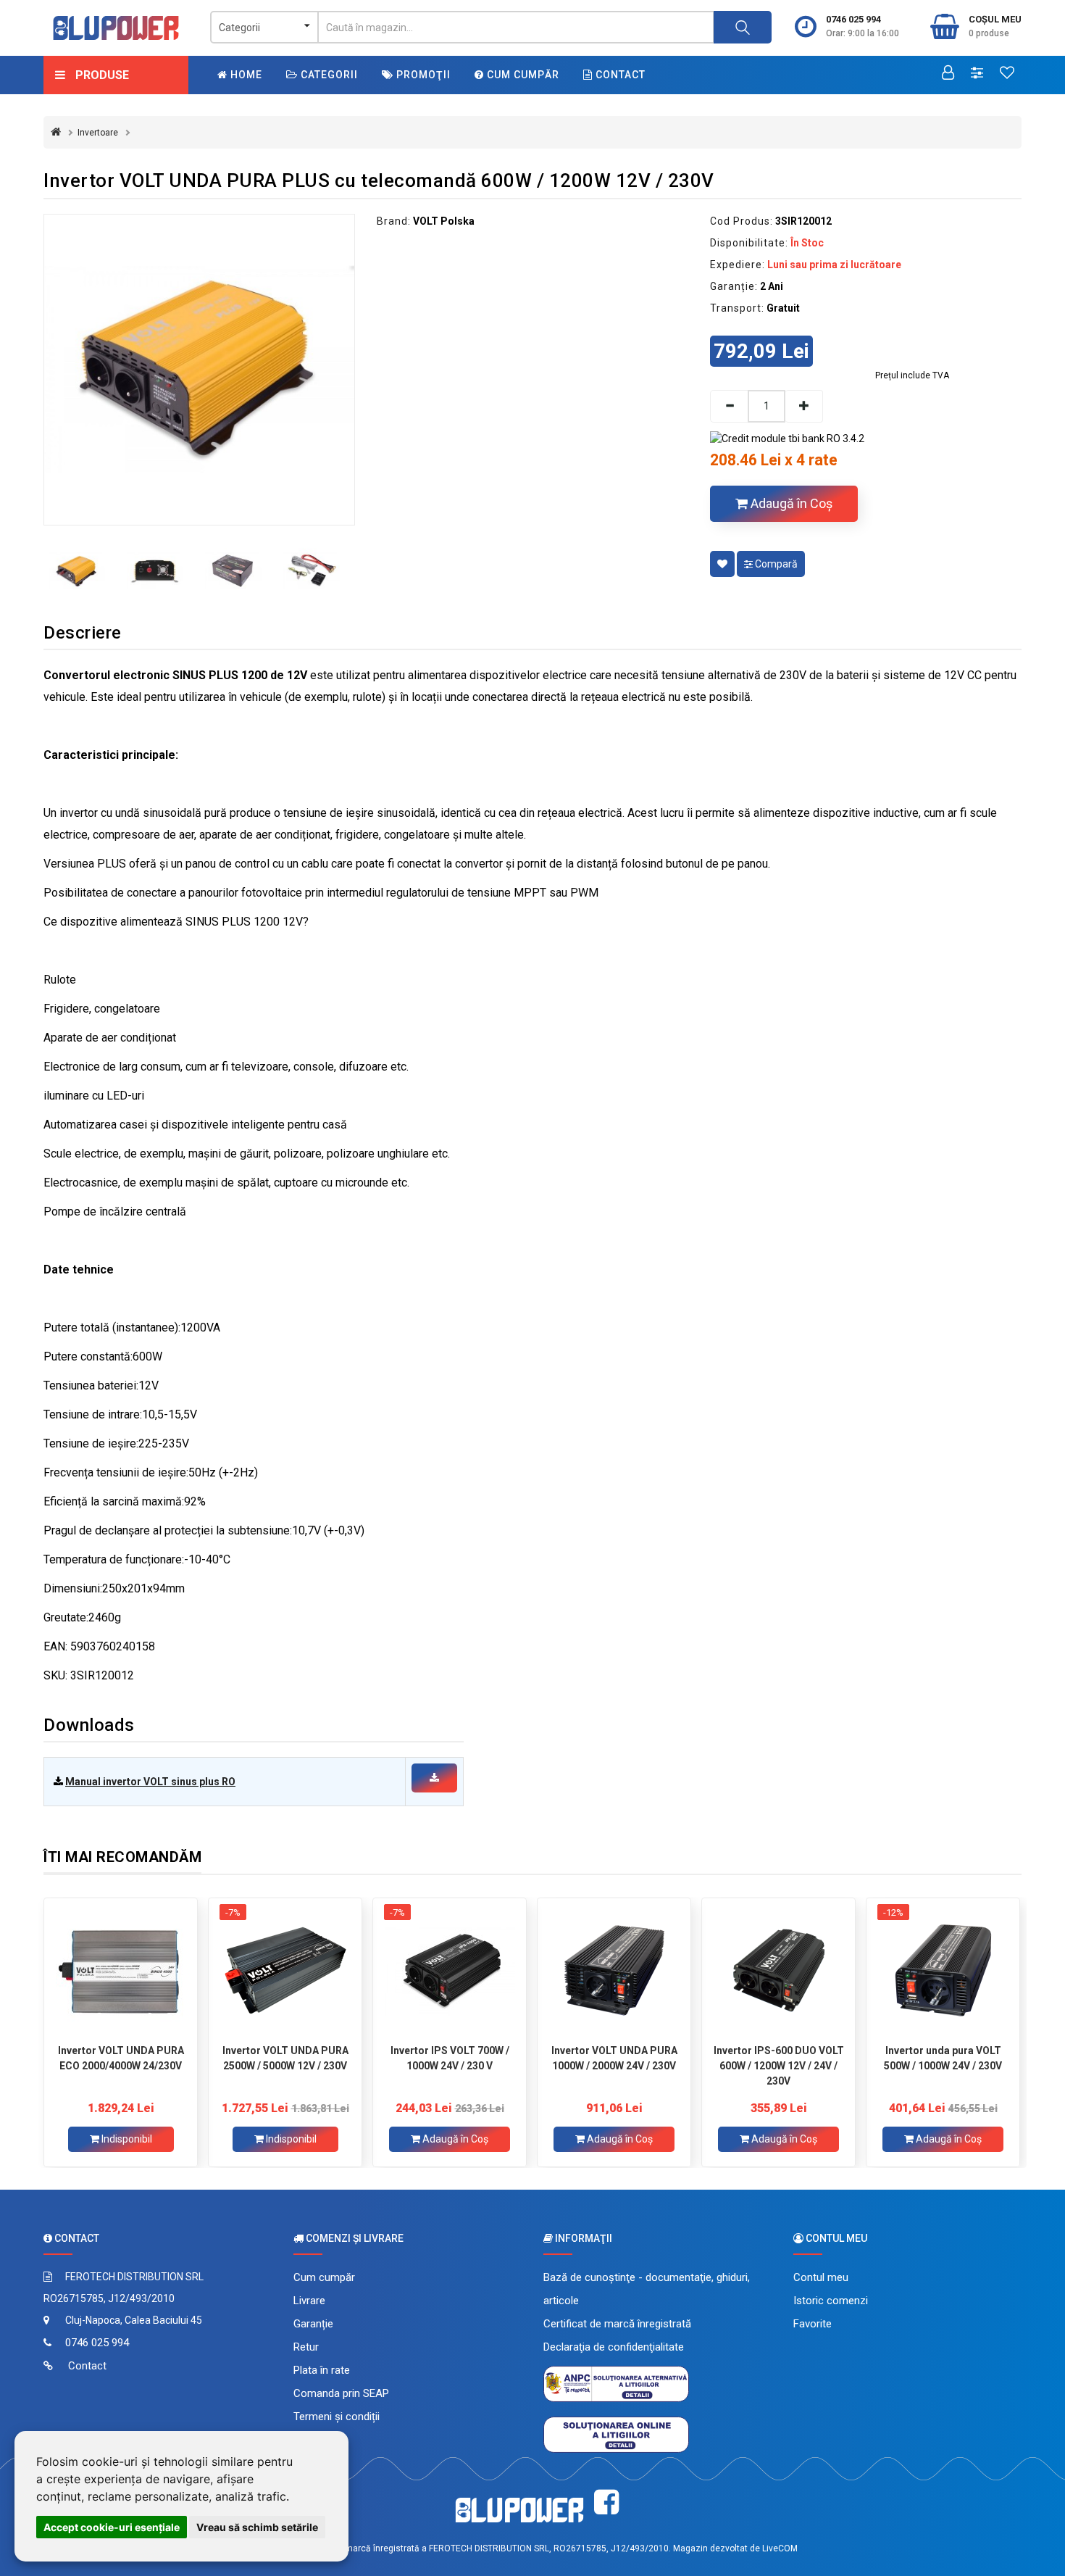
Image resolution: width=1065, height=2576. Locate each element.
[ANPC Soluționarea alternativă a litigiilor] (616, 2383)
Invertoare (98, 133)
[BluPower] (116, 28)
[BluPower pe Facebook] (606, 2502)
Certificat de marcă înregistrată (617, 2324)
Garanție (313, 2324)
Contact (619, 75)
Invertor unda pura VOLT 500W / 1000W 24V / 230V (943, 2058)
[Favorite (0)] (1007, 74)
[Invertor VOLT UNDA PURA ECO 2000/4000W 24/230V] (121, 1971)
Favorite (813, 2324)
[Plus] (804, 406)
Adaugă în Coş (790, 503)
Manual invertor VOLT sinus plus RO (150, 1782)
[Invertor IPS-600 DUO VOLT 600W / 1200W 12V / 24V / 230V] (778, 1971)
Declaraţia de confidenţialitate (614, 2347)
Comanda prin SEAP (341, 2393)
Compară (775, 564)
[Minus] (729, 406)
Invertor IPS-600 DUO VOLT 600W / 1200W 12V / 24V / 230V (779, 2066)
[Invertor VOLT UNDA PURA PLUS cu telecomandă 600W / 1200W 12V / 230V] (199, 370)
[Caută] (743, 27)
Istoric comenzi (831, 2301)
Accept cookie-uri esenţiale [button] (112, 2527)
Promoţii (422, 75)
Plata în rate (322, 2370)
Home (245, 75)
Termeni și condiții (337, 2417)
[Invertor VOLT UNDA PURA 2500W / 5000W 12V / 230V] (285, 1971)
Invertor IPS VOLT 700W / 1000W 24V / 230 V (450, 2058)
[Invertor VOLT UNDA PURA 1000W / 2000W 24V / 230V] (614, 1971)
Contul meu (821, 2277)
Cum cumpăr (522, 75)
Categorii (328, 75)
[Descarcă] (434, 1778)
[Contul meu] (948, 74)
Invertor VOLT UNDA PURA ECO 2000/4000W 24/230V (121, 2058)
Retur (306, 2347)
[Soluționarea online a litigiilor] (616, 2434)
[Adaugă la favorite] (722, 564)
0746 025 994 (853, 19)
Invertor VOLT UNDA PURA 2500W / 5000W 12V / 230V (285, 2058)
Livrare (309, 2301)
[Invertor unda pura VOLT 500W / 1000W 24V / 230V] (943, 1971)
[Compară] (977, 74)
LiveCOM (780, 2548)
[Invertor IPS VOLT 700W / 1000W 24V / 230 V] (450, 1971)
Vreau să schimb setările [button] (257, 2527)
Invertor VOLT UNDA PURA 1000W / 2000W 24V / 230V (614, 2058)
